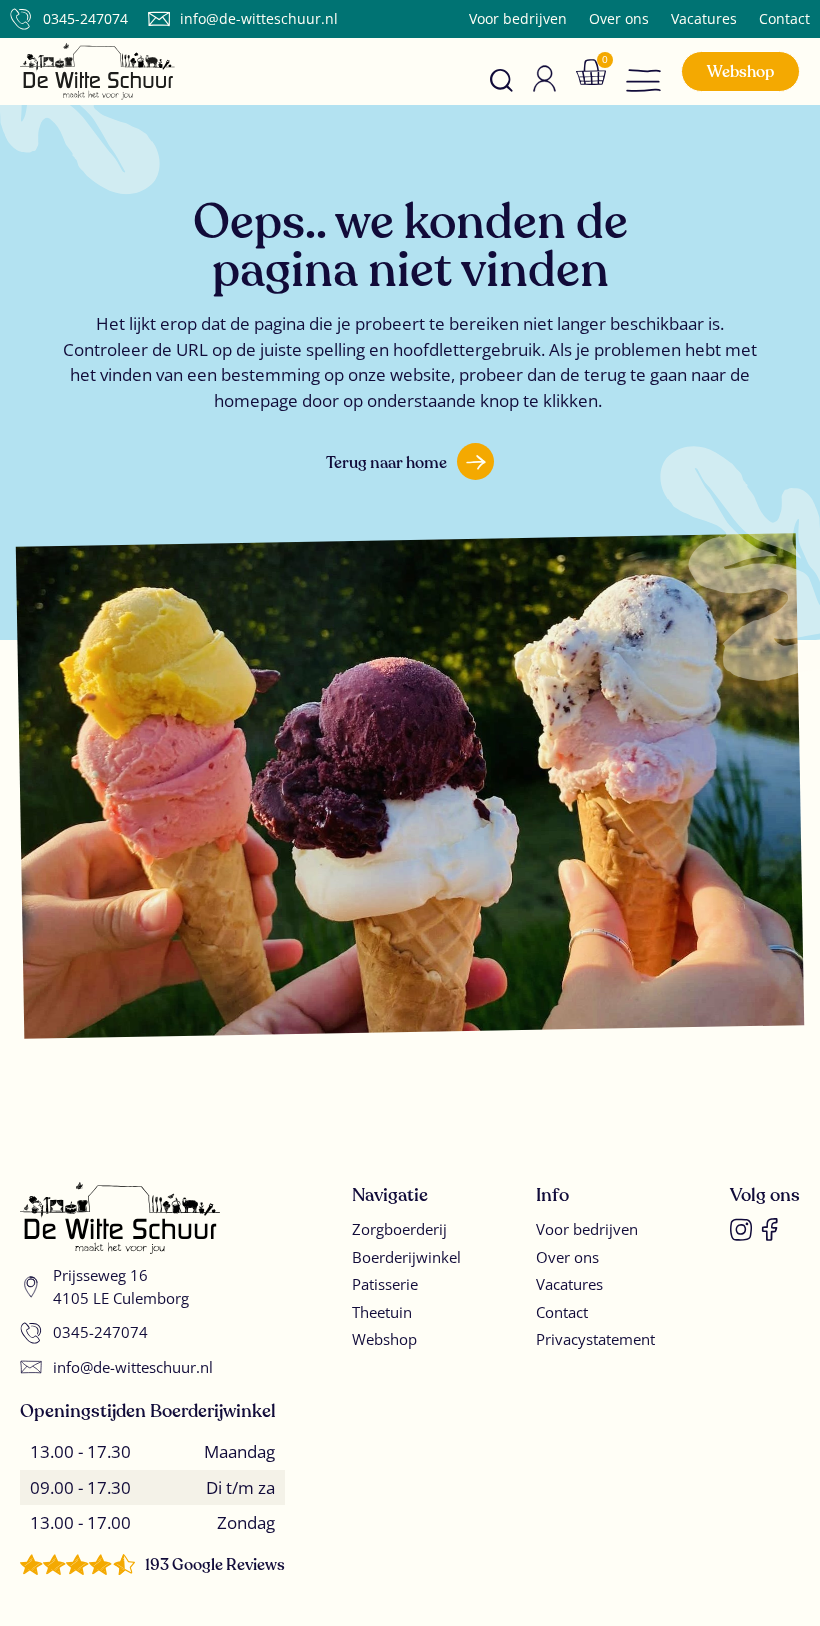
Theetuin (382, 1312)
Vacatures (704, 19)
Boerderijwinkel (406, 1257)
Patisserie (385, 1284)
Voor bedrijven (518, 19)
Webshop (384, 1339)
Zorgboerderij (399, 1229)
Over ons (619, 19)
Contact (784, 19)
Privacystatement (595, 1339)
